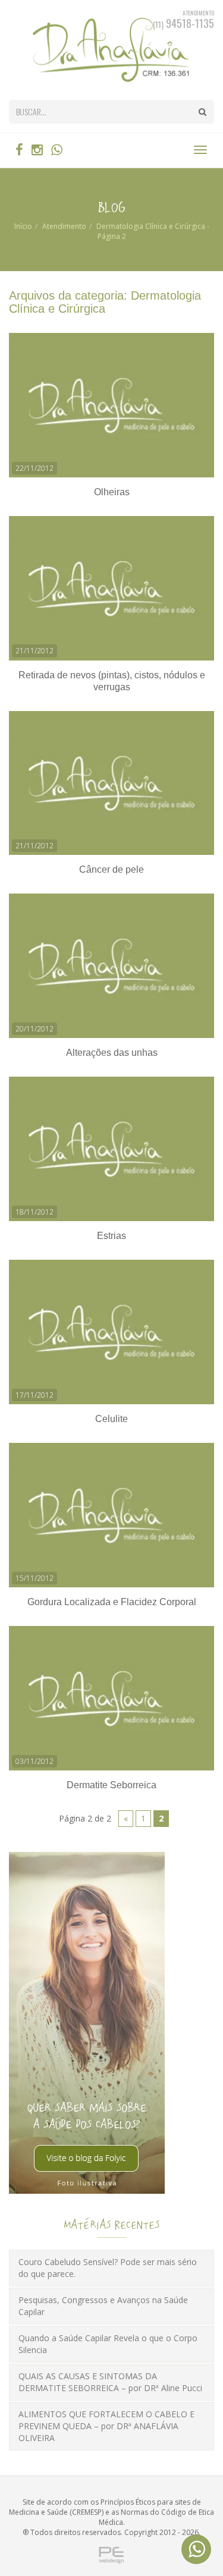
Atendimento (64, 226)
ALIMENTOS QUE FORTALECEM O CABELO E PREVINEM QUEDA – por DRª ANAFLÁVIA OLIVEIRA (106, 2426)
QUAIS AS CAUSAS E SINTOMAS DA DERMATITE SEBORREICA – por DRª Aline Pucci (110, 2382)
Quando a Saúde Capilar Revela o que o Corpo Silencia (108, 2344)
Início (23, 226)
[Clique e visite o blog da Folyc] (87, 2022)
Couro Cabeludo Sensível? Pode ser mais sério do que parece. (108, 2268)
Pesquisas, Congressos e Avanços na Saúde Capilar (103, 2306)
